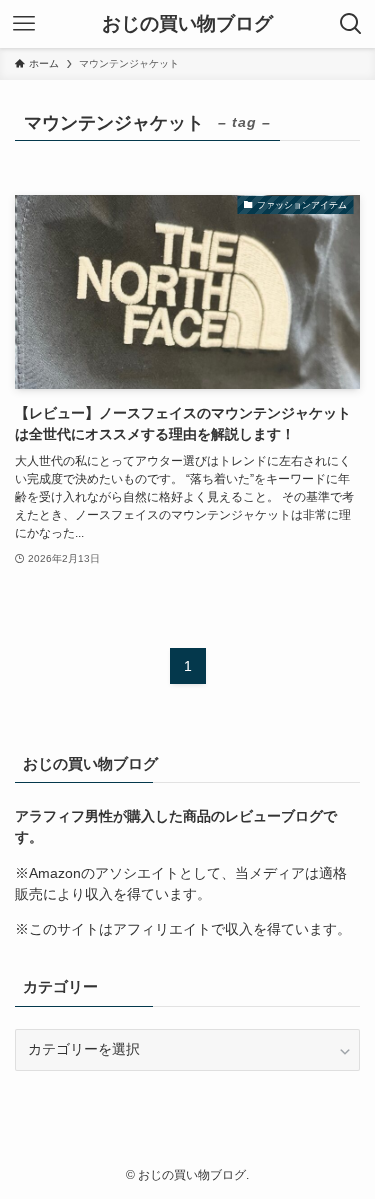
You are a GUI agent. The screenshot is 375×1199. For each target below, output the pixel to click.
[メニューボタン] (24, 24)
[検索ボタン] (351, 24)
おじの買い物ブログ (187, 24)
